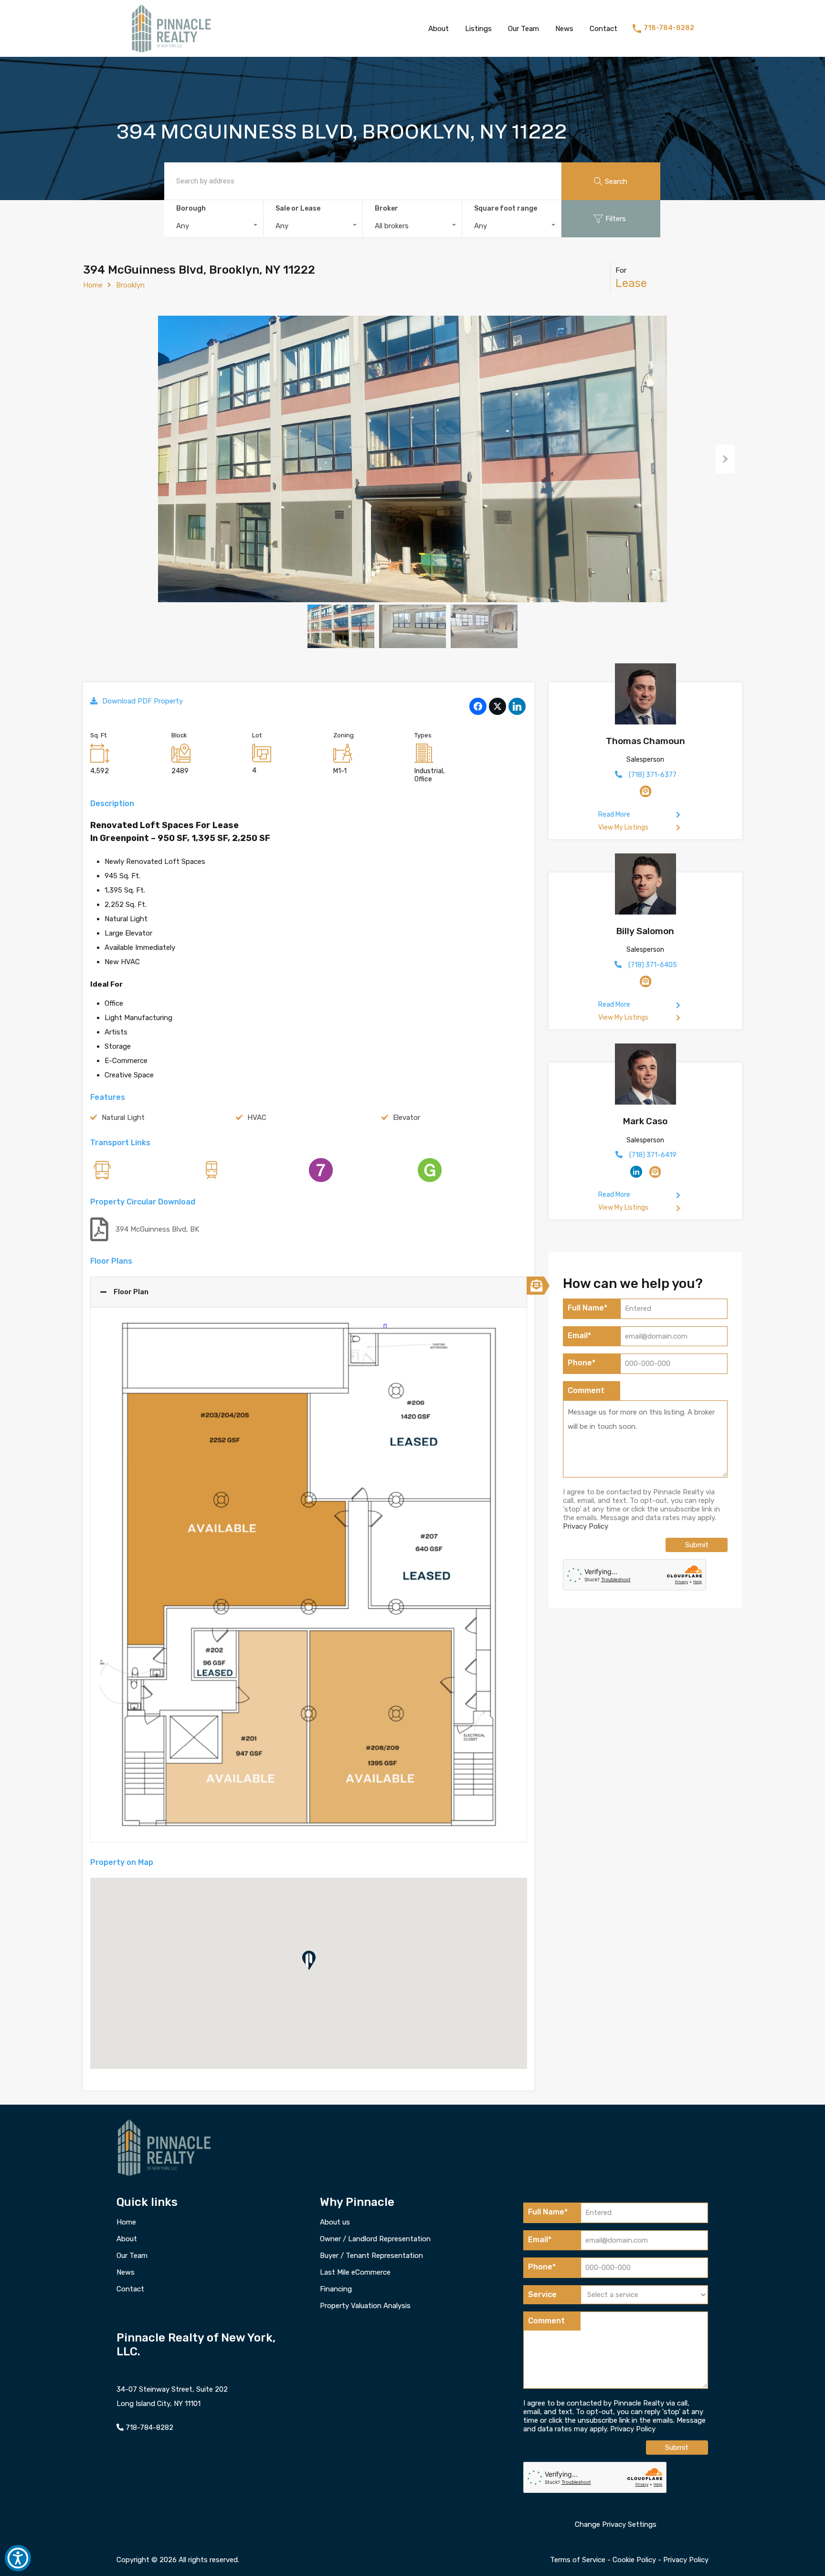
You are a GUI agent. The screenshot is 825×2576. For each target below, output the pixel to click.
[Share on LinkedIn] (517, 703)
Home (93, 285)
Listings (478, 29)
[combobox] (214, 226)
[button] (309, 1960)
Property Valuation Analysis (365, 2306)
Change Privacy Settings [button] (616, 2524)
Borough (191, 208)
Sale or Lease (298, 208)
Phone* (582, 1363)
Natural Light (123, 1118)
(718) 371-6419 (653, 1155)
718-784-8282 (669, 28)
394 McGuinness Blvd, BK (157, 1229)
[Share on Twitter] (497, 703)
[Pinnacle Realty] (171, 53)
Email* (579, 1336)
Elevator (407, 1118)
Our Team (524, 29)
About (439, 29)
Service (542, 2294)
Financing (336, 2289)
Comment (586, 1390)
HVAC (257, 1118)
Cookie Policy (634, 2559)
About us (335, 2222)
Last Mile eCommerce (355, 2273)
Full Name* (587, 1308)
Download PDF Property (143, 701)
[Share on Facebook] (478, 703)
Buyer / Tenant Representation (371, 2256)
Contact (603, 29)
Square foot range (506, 208)
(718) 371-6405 (653, 965)
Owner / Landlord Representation (375, 2239)
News (564, 29)
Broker (386, 208)
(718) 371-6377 (653, 775)
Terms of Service (578, 2559)
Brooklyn (130, 285)
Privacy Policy (586, 1526)
